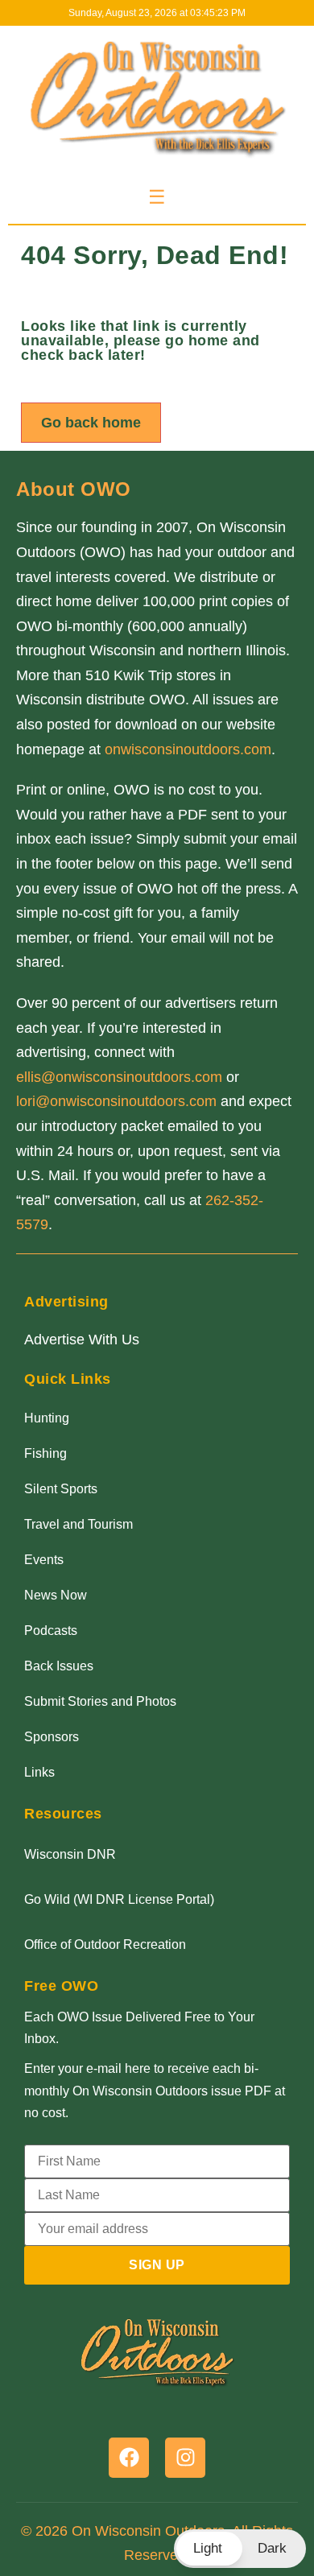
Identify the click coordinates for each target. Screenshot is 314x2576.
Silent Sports (61, 1489)
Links (39, 1772)
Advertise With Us (82, 1340)
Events (44, 1560)
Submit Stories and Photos (100, 1701)
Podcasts (51, 1631)
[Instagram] (185, 2458)
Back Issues (59, 1666)
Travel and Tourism (78, 1524)
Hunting (47, 1418)
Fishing (45, 1453)
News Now (56, 1595)
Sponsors (52, 1737)
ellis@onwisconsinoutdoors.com (119, 1077)
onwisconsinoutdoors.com (188, 749)
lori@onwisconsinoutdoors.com (116, 1101)
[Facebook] (129, 2458)
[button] (240, 2549)
